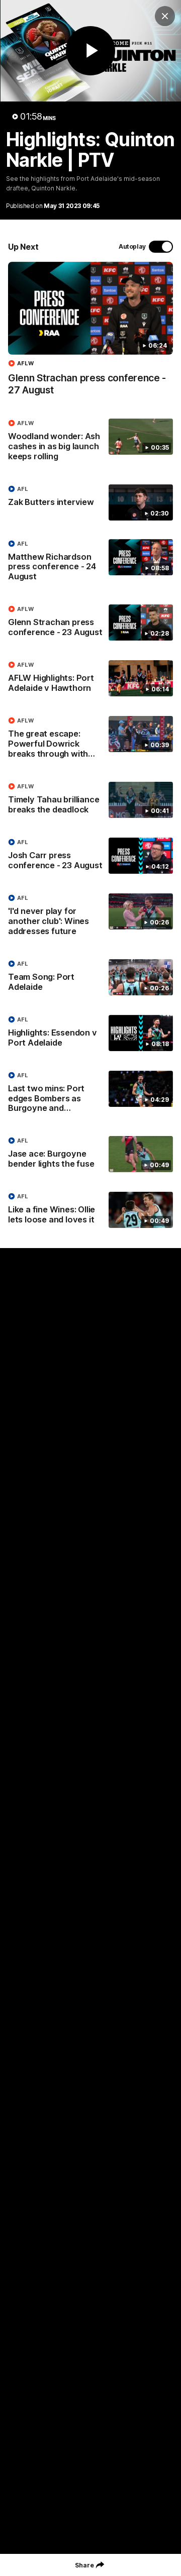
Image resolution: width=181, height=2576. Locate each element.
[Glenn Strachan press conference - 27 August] (90, 334)
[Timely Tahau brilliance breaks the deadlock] (90, 800)
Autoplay (132, 246)
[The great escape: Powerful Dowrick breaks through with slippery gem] (90, 740)
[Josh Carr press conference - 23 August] (90, 856)
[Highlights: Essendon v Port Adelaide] (90, 1034)
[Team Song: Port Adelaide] (90, 978)
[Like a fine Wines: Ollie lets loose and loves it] (90, 1210)
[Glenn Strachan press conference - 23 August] (90, 623)
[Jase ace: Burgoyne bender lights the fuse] (90, 1155)
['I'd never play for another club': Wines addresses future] (90, 917)
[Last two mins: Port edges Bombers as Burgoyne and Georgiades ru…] (90, 1094)
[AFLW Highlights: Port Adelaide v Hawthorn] (90, 679)
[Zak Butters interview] (90, 502)
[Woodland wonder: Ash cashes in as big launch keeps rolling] (90, 442)
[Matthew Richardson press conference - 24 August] (90, 563)
